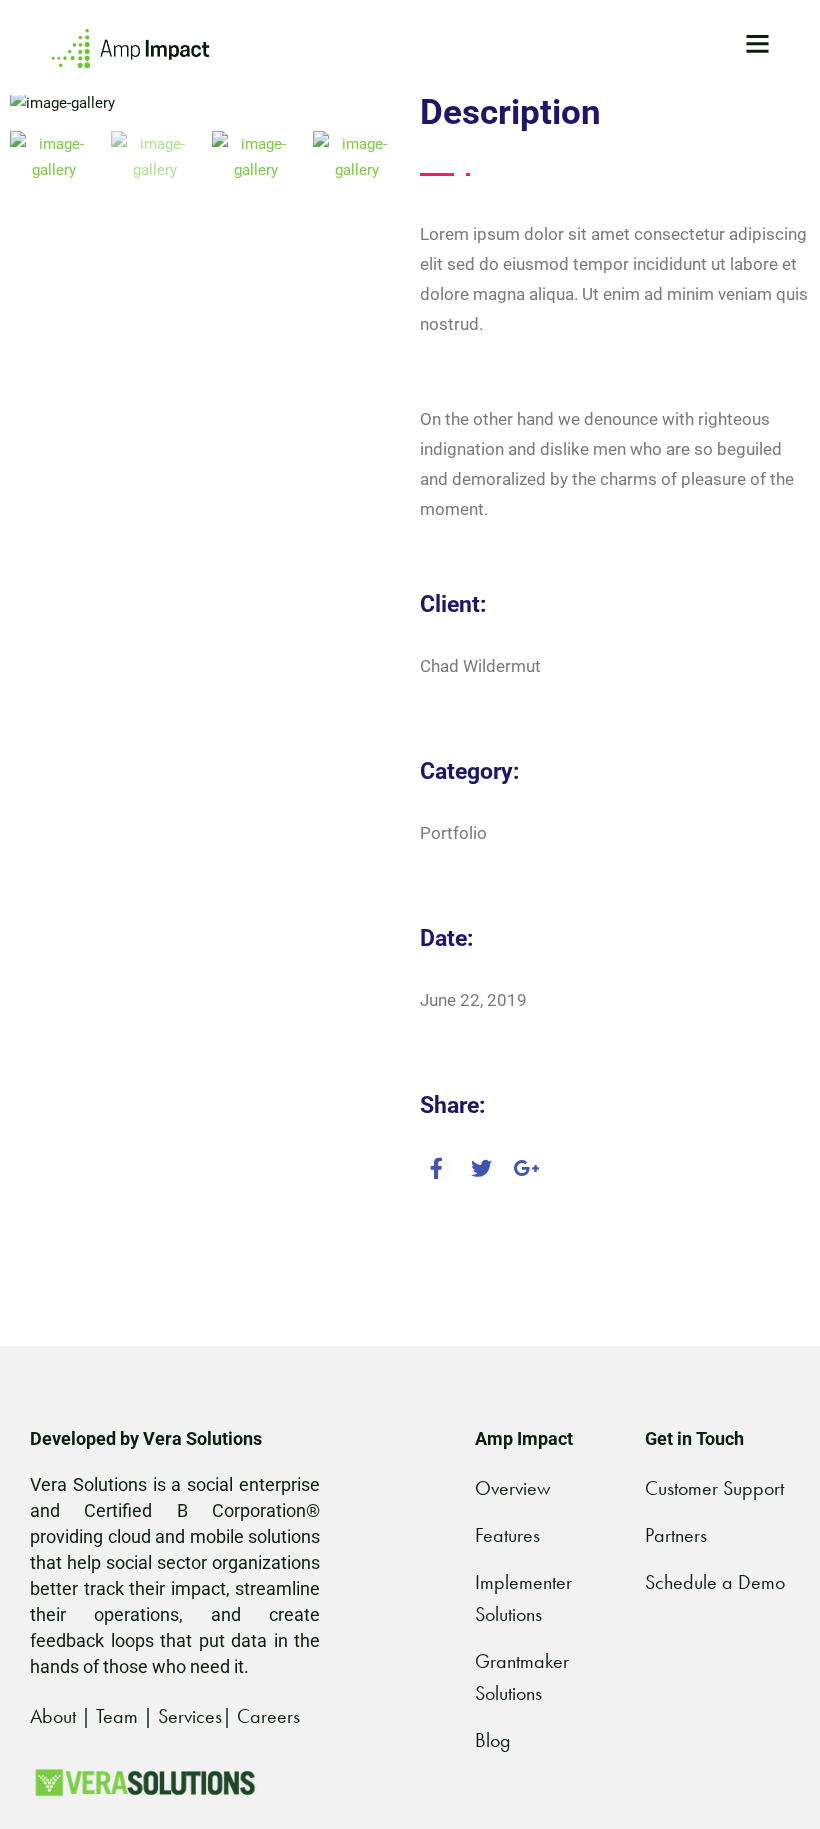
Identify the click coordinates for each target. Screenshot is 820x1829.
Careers (268, 1716)
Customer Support (714, 1488)
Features (507, 1535)
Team (117, 1716)
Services (190, 1716)
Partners (676, 1535)
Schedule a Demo (715, 1582)
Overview (513, 1488)
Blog (493, 1740)
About (53, 1716)
